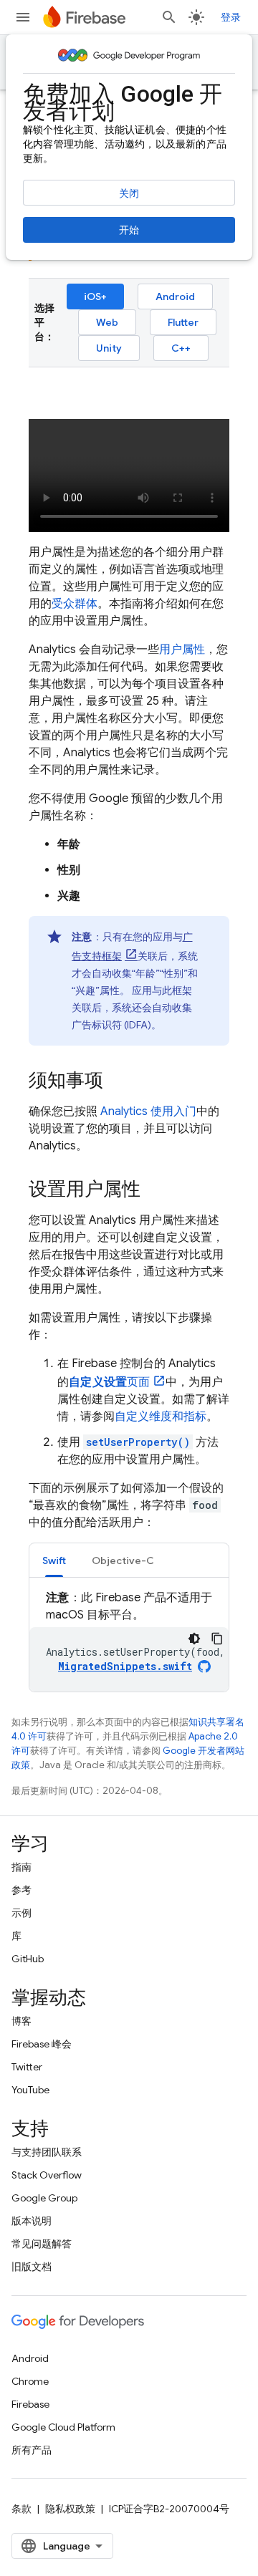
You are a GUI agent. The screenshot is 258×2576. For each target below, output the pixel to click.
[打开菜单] (23, 17)
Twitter (27, 2067)
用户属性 (182, 650)
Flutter (183, 322)
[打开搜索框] (169, 17)
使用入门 (148, 1111)
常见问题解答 (42, 2244)
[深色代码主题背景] (194, 1639)
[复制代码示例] (217, 1639)
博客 (21, 2021)
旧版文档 (32, 2267)
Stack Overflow (47, 2175)
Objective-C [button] (123, 1560)
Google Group (44, 2198)
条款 (21, 2509)
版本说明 (32, 2221)
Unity (109, 348)
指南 (21, 1867)
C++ (181, 348)
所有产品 (32, 2450)
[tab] (54, 1560)
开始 (129, 230)
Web (107, 322)
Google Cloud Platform (63, 2427)
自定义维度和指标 (161, 1417)
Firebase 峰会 (42, 2044)
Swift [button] (54, 1560)
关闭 (129, 193)
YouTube (30, 2090)
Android (175, 296)
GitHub (28, 1959)
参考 (21, 1890)
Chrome (30, 2381)
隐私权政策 (70, 2509)
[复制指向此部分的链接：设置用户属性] (155, 1190)
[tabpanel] (129, 1640)
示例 (21, 1913)
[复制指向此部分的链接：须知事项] (118, 1081)
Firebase (30, 2404)
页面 (109, 1382)
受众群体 (75, 604)
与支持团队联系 (47, 2152)
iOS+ (95, 296)
